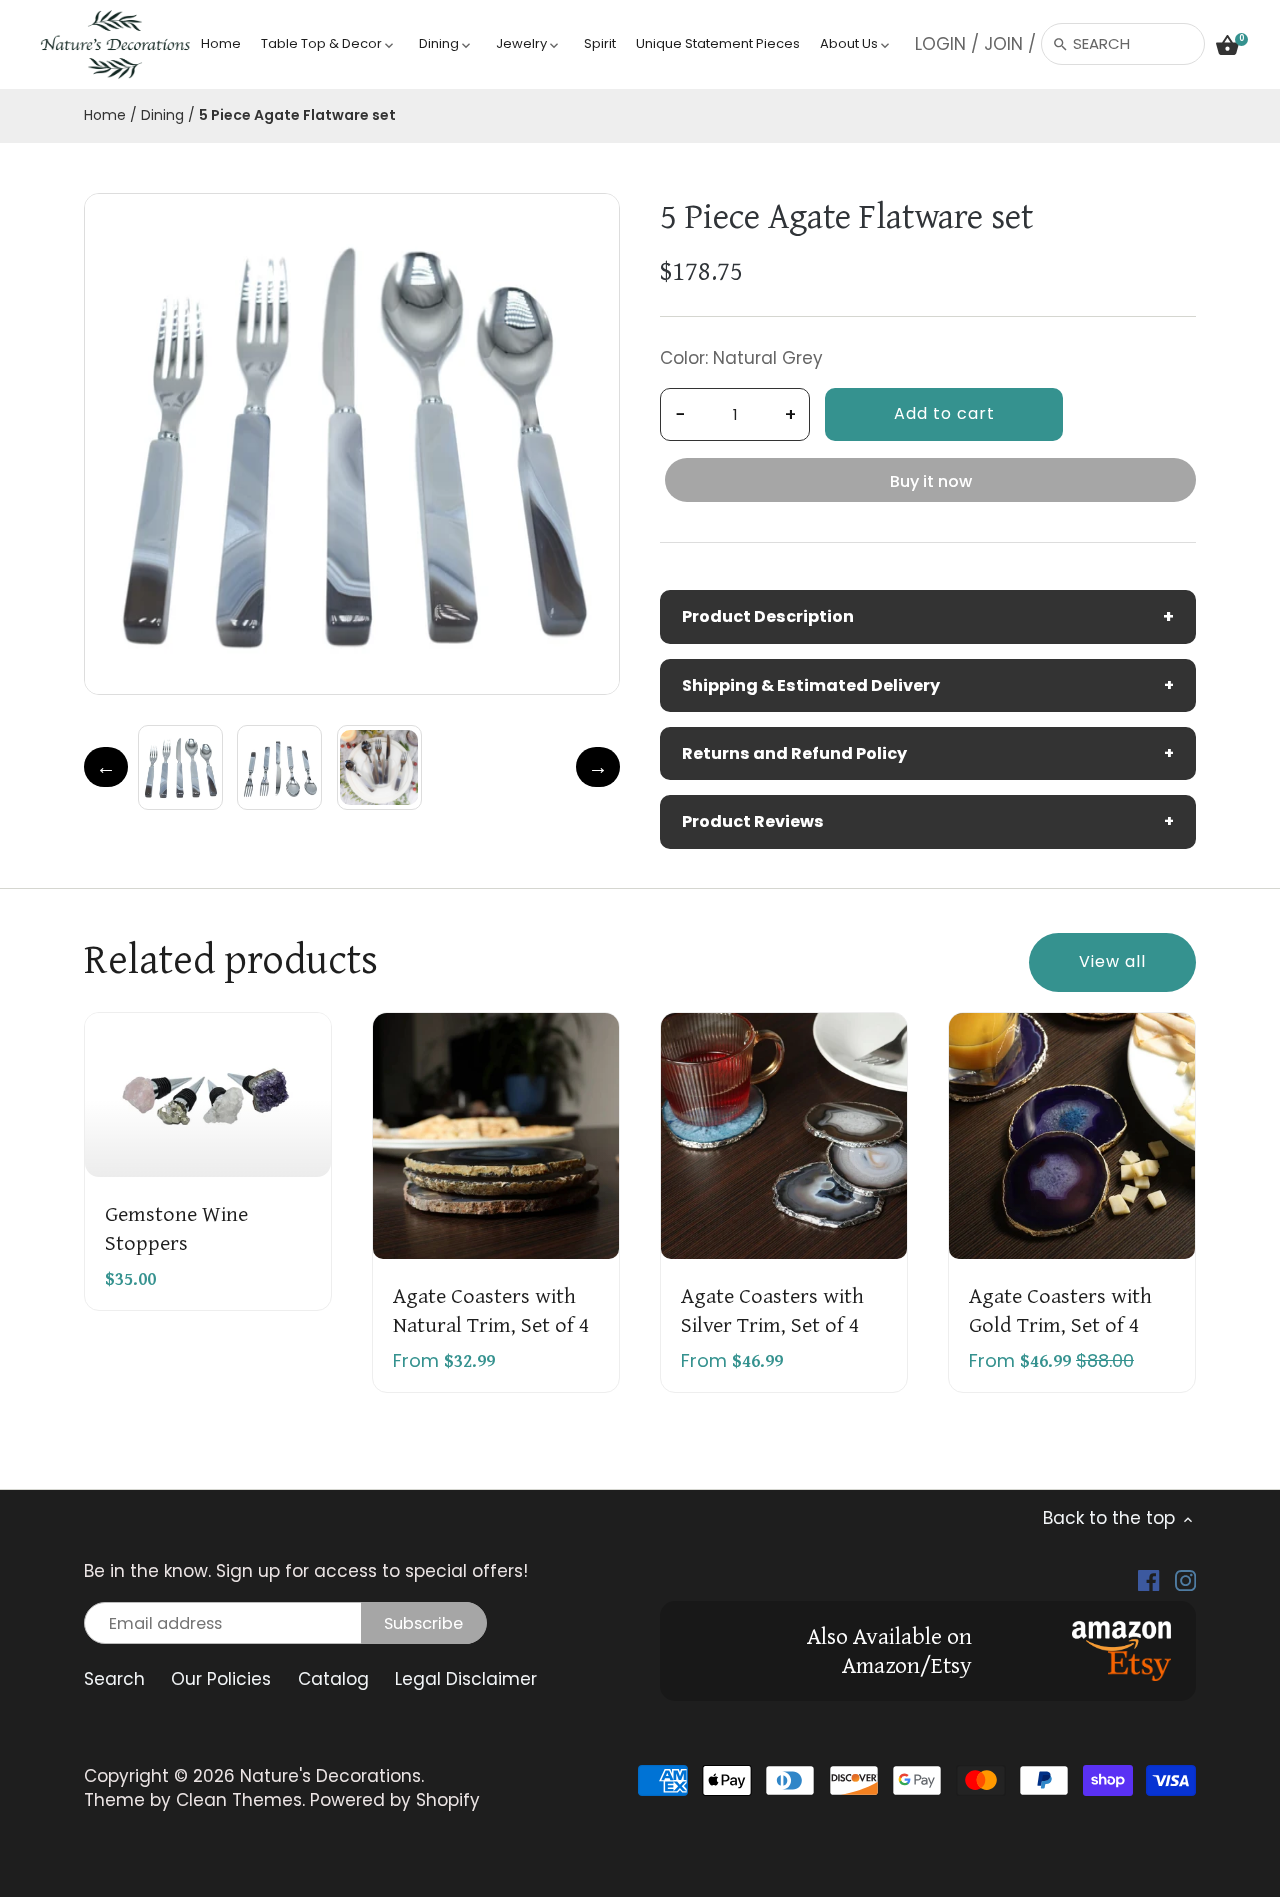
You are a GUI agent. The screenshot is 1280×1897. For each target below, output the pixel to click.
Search (114, 1679)
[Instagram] (1185, 1580)
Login (940, 44)
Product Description (928, 616)
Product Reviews (928, 821)
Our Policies (221, 1679)
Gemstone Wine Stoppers (176, 1226)
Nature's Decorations (330, 1776)
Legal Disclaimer (466, 1679)
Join (1003, 44)
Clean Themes (239, 1800)
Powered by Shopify (395, 1800)
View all (1112, 961)
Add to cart (944, 413)
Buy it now (931, 481)
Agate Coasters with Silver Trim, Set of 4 (772, 1308)
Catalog (333, 1679)
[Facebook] (1148, 1580)
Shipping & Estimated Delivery (928, 685)
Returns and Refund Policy (928, 753)
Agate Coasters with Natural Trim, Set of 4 (491, 1308)
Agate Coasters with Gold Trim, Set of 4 (1060, 1308)
